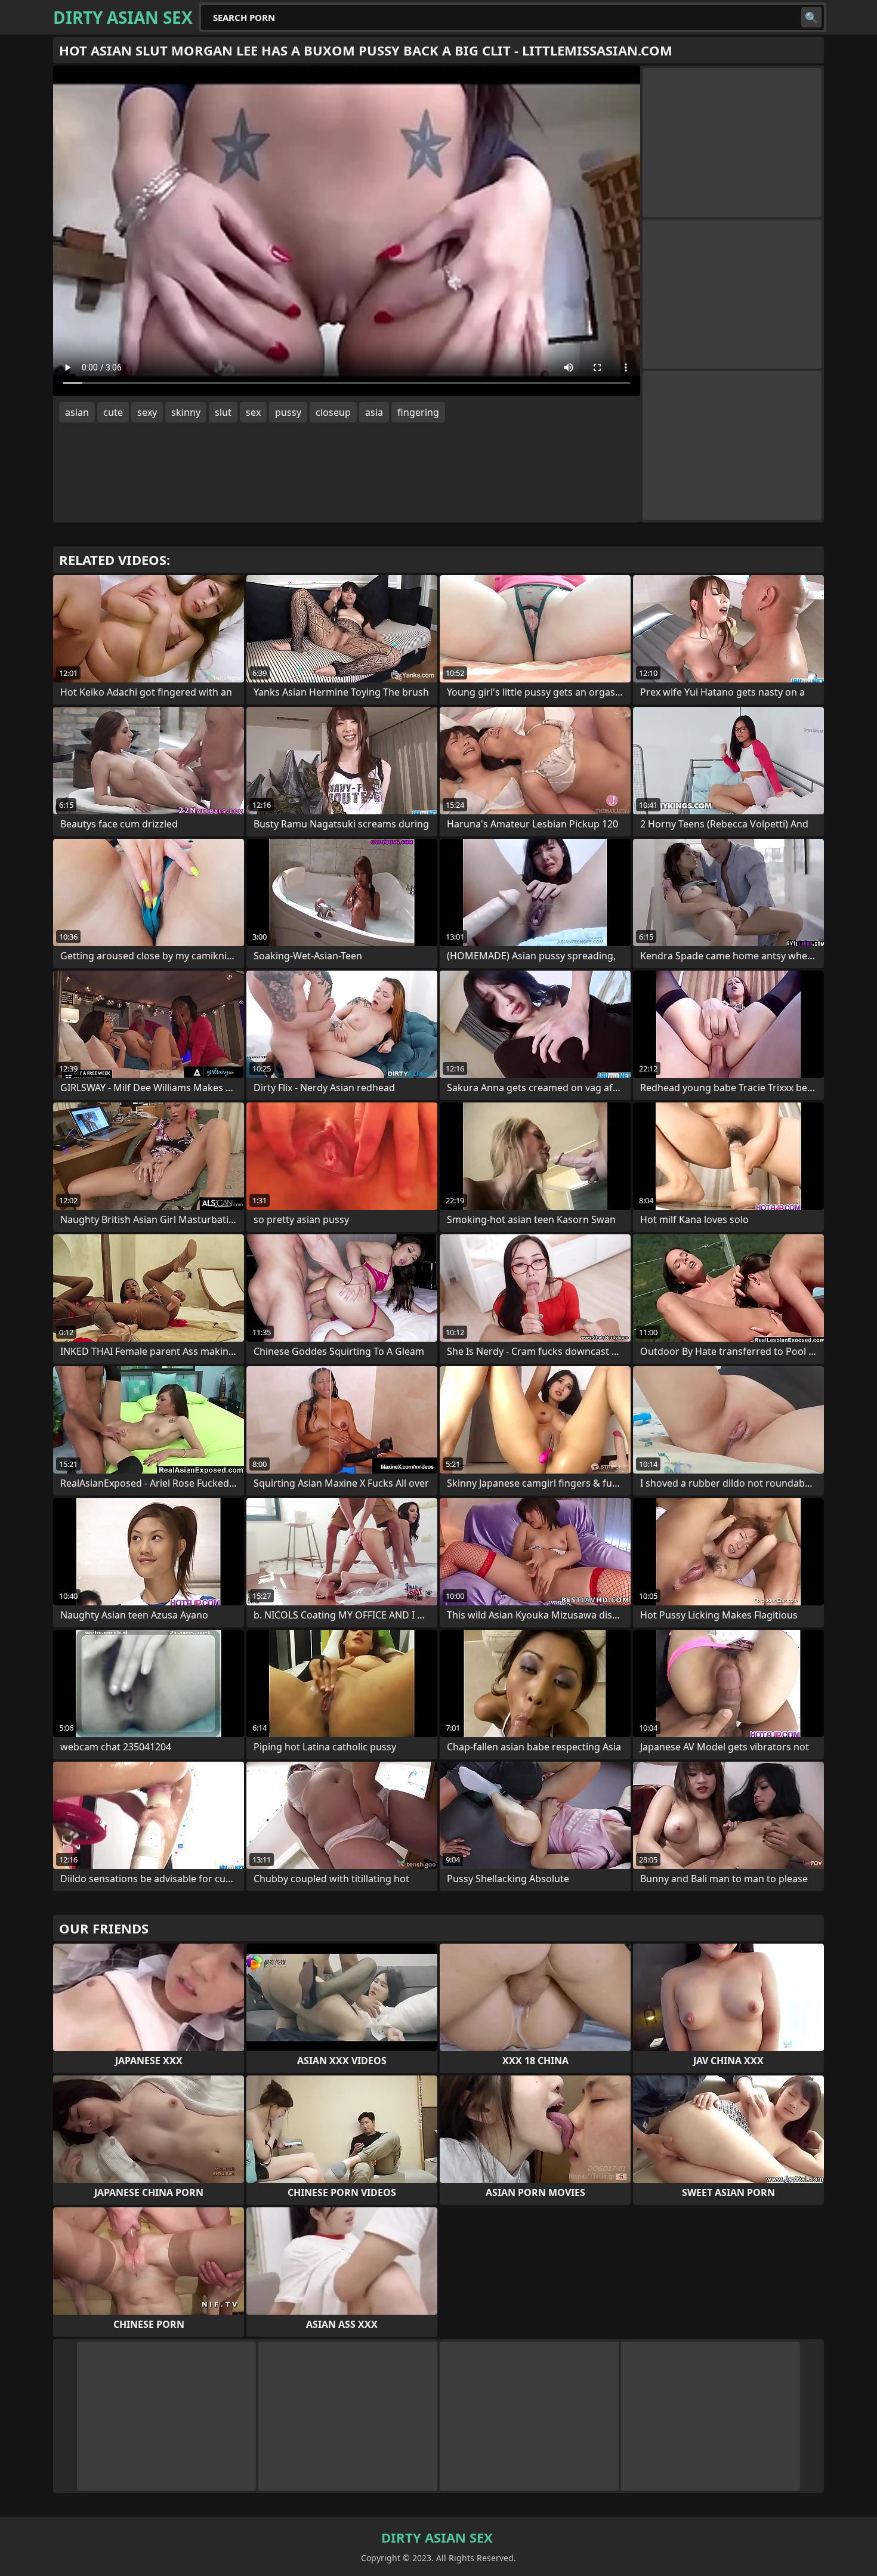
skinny (186, 412)
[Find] (811, 17)
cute (113, 412)
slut (223, 412)
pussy (288, 412)
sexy (147, 412)
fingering (418, 412)
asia (374, 412)
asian (77, 412)
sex (253, 412)
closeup (333, 412)
